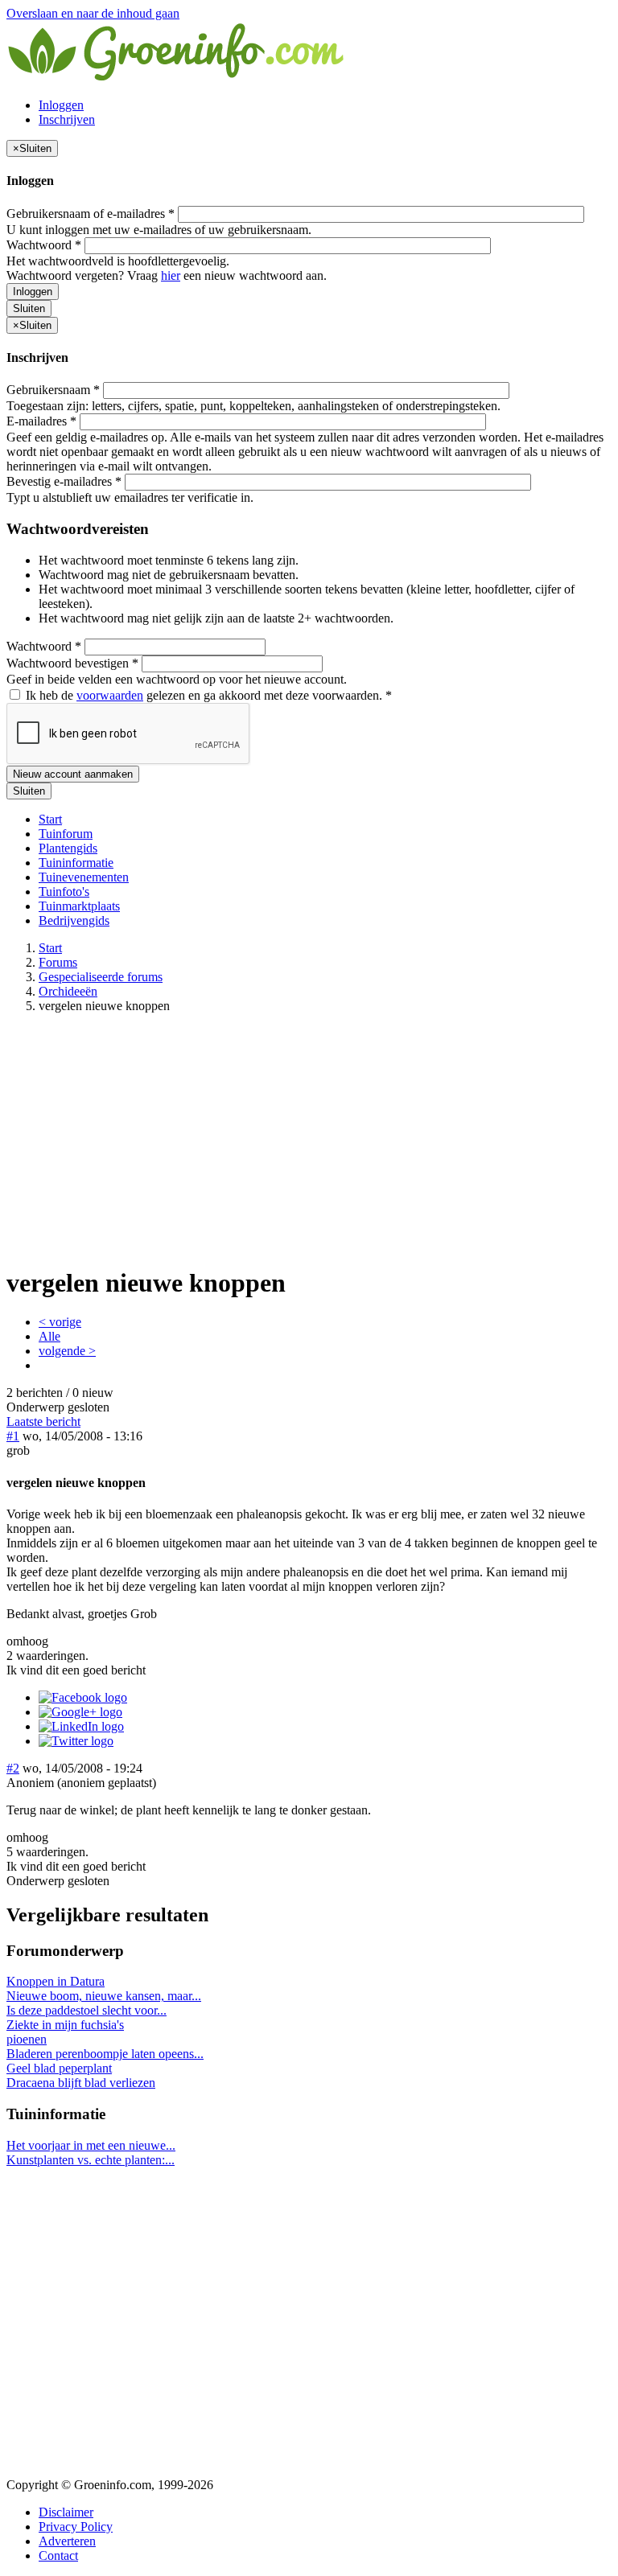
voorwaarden (110, 695)
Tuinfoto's (64, 892)
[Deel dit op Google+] (80, 1712)
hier (171, 275)
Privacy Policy (76, 2527)
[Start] (177, 78)
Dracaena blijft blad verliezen (81, 2083)
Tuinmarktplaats (79, 906)
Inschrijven (67, 119)
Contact (58, 2555)
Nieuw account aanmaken (73, 774)
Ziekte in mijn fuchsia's (65, 2025)
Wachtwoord (44, 245)
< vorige (60, 1322)
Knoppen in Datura (56, 1981)
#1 (13, 1436)
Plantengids (68, 848)
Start (50, 819)
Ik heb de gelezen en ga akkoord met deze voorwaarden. (207, 695)
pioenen (27, 2039)
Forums (58, 962)
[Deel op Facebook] (83, 1697)
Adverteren (67, 2541)
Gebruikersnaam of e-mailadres (91, 214)
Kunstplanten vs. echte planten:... (91, 2160)
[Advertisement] (309, 1139)
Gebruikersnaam (53, 390)
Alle (49, 1336)
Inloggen (61, 105)
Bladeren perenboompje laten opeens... (105, 2054)
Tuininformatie (76, 863)
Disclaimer (66, 2512)
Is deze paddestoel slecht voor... (87, 2010)
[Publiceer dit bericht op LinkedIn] (81, 1726)
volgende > (67, 1351)
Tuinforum (66, 834)
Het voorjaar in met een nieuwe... (91, 2145)
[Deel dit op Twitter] (76, 1741)
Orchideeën (68, 991)
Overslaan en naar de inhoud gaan (93, 13)
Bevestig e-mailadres (64, 481)
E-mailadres (41, 421)
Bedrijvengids (74, 920)
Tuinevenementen (84, 877)
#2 (13, 1768)
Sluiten (29, 308)
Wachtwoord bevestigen (72, 663)
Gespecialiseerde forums (101, 977)
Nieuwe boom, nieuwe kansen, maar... (104, 1996)
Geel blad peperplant (59, 2068)
